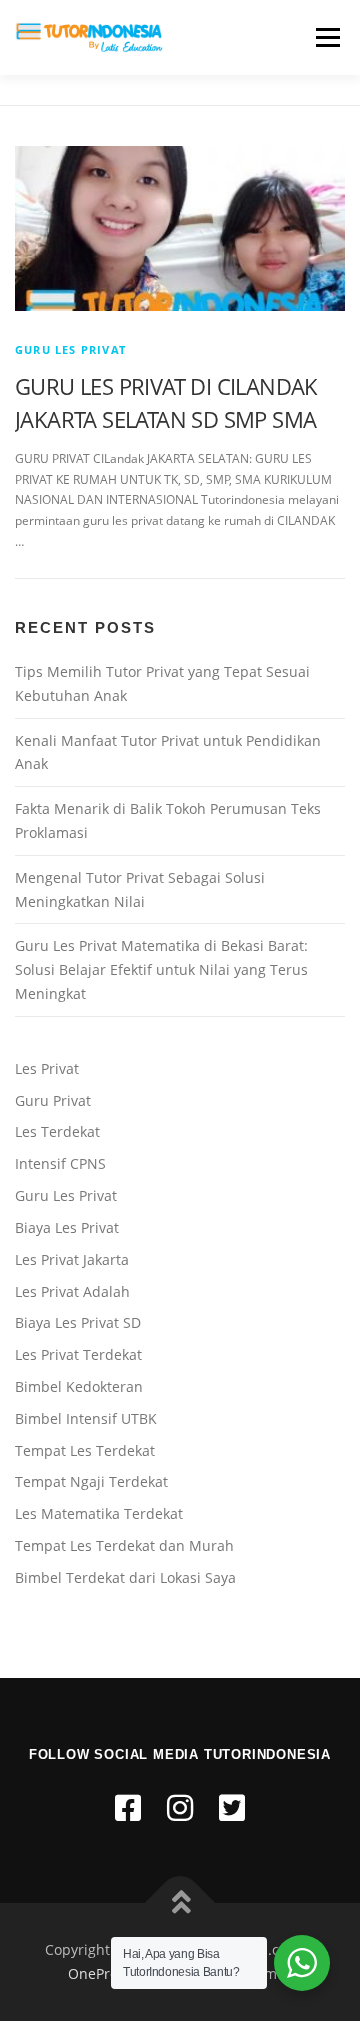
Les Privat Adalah (72, 1291)
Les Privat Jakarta (72, 1259)
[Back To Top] (180, 1903)
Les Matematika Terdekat (99, 1513)
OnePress (100, 1973)
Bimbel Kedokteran (79, 1386)
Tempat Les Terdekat (85, 1450)
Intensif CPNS (60, 1163)
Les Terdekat (57, 1131)
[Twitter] (232, 1807)
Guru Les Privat (70, 349)
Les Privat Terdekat (78, 1354)
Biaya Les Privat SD (78, 1322)
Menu (326, 37)
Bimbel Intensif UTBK (86, 1418)
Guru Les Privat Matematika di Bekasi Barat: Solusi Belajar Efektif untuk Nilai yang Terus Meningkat (161, 969)
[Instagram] (180, 1807)
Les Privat (47, 1068)
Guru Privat (53, 1100)
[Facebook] (128, 1807)
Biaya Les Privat (67, 1227)
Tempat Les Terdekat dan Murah (124, 1545)
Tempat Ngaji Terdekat (91, 1481)
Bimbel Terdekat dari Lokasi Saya (125, 1577)
